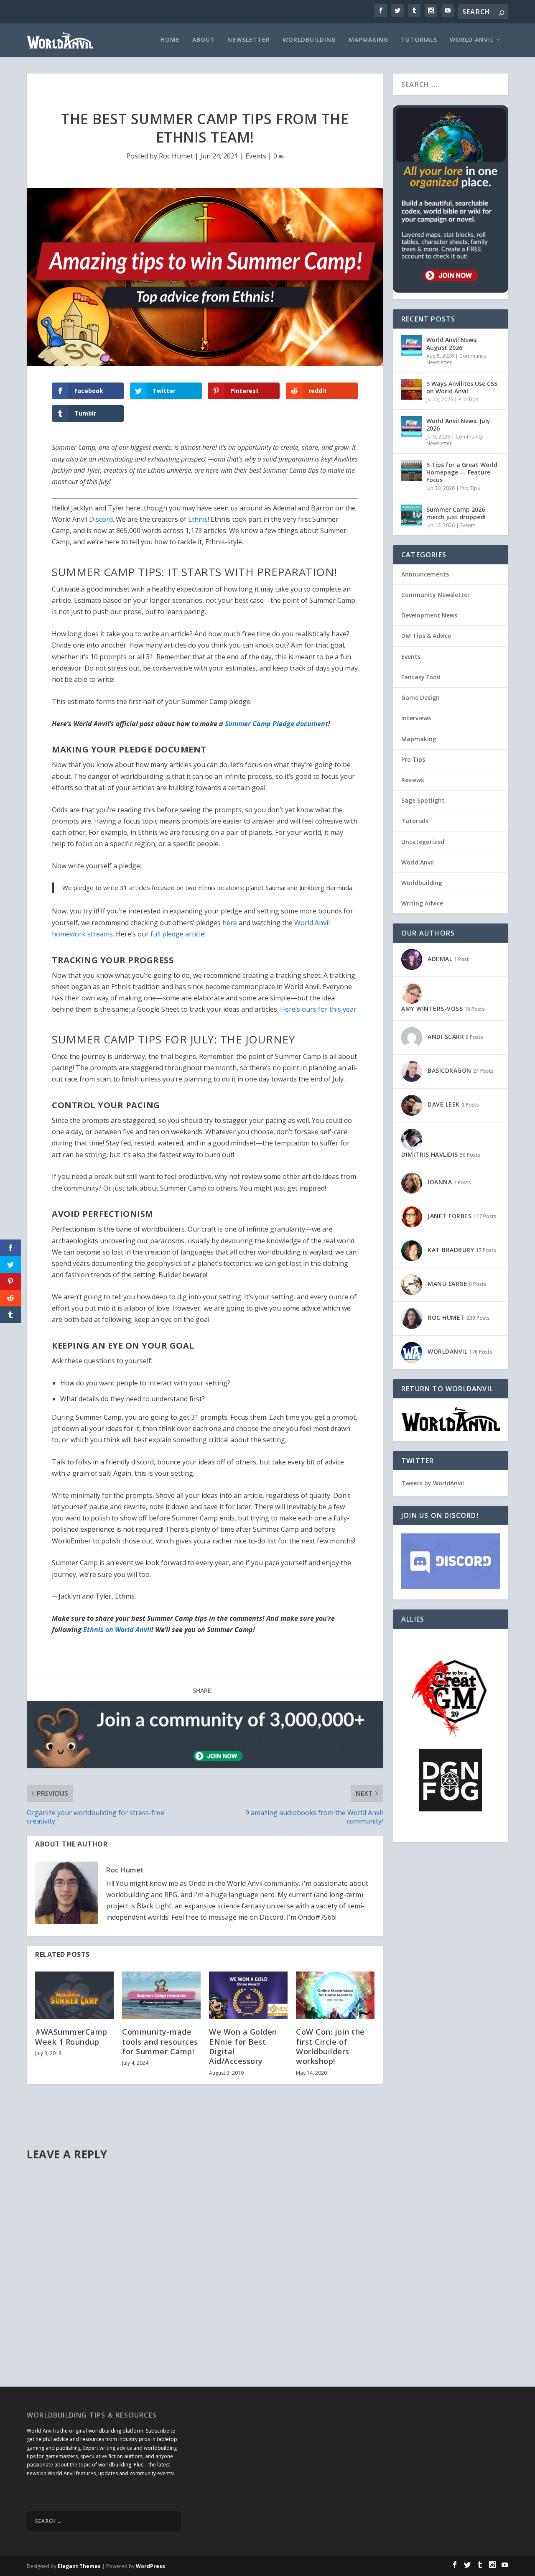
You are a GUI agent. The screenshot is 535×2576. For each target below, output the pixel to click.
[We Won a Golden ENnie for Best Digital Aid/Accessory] (248, 1995)
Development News (429, 615)
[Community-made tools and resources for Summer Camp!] (161, 1995)
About (204, 40)
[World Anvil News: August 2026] (412, 345)
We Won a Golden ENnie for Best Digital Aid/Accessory (243, 2046)
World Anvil (472, 40)
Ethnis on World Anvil (117, 1630)
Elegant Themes (79, 2566)
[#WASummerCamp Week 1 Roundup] (74, 1995)
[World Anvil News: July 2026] (412, 426)
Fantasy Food (421, 677)
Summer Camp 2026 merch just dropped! (456, 513)
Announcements (425, 574)
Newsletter (249, 40)
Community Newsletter (436, 595)
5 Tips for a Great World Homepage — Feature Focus (462, 472)
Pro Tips (468, 399)
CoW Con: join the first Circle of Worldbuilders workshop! (330, 2046)
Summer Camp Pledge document (276, 724)
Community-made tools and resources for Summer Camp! (160, 2042)
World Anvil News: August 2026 (452, 343)
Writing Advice (422, 903)
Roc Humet (176, 156)
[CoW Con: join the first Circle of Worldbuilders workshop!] (335, 1995)
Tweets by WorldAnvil (433, 1483)
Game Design (420, 698)
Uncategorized (423, 842)
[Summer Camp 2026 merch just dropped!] (412, 515)
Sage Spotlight (423, 800)
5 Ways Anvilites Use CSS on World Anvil (462, 387)
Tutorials (419, 40)
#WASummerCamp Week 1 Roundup (71, 2037)
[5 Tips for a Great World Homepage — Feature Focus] (412, 470)
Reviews (413, 780)
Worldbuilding (309, 40)
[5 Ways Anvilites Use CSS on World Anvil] (412, 389)
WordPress (150, 2566)
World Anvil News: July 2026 (458, 425)
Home (170, 40)
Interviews (416, 718)
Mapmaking (368, 40)
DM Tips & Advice (426, 636)
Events (256, 156)
